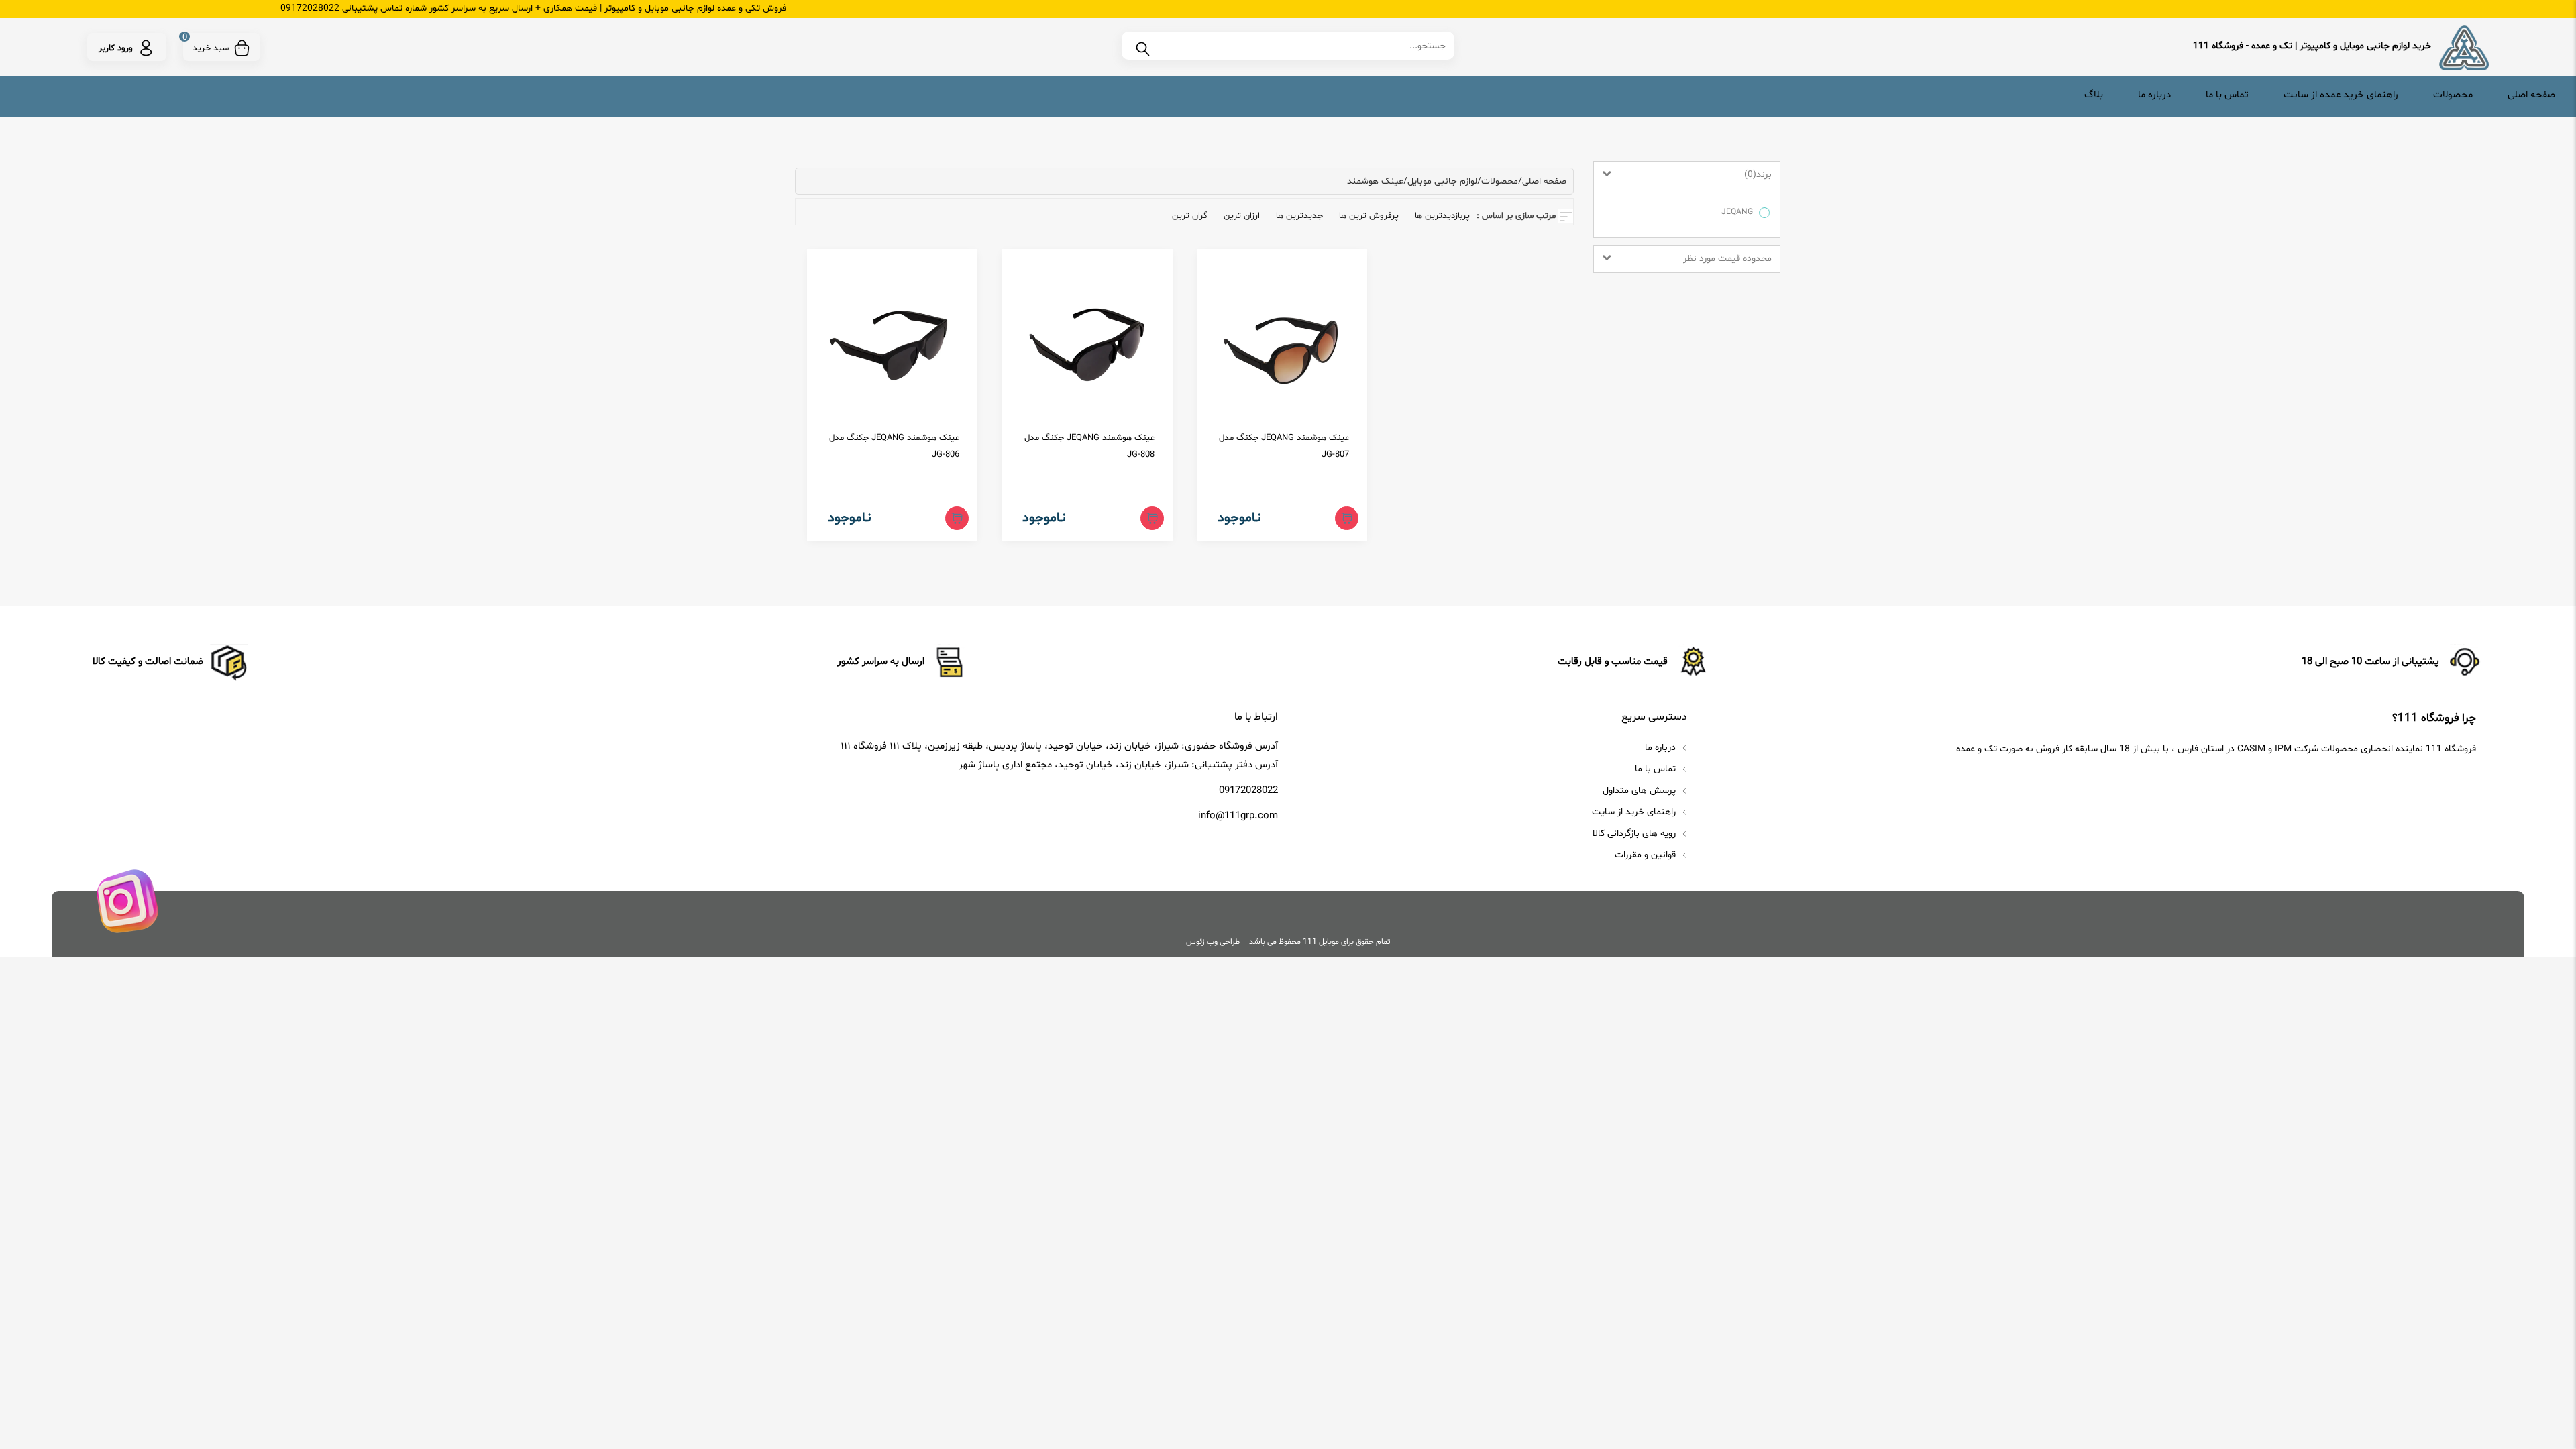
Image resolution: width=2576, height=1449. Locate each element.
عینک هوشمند (1375, 181)
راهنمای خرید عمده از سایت (2341, 95)
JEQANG (1737, 212)
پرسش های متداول (1641, 791)
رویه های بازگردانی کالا (1635, 834)
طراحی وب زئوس (1213, 942)
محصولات (2453, 95)
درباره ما (2154, 95)
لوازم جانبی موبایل (1442, 181)
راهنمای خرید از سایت (1635, 812)
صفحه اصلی (2531, 95)
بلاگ (2094, 95)
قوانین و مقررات (1647, 855)
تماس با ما (2227, 95)
